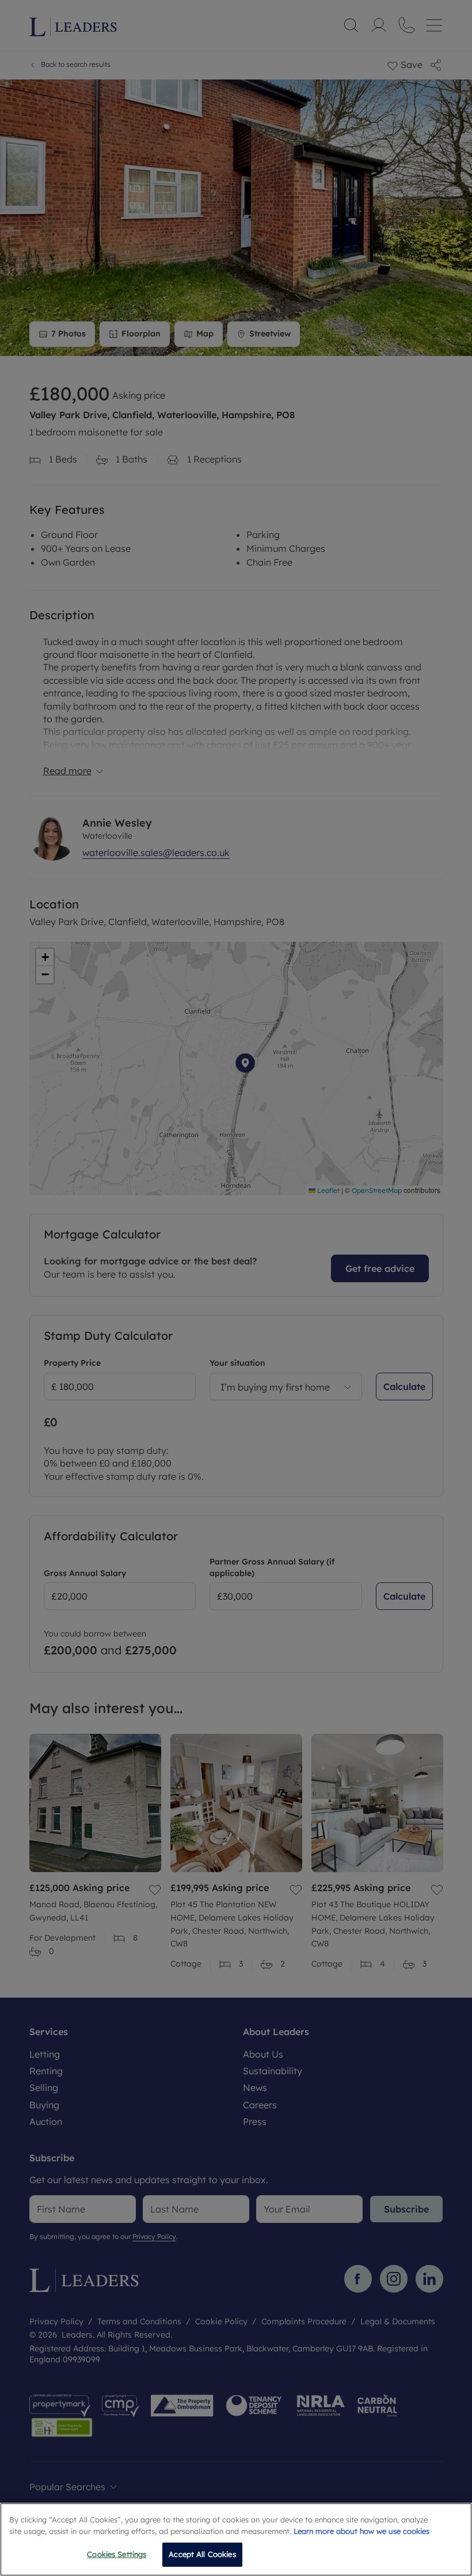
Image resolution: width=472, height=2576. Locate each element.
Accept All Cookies (202, 2554)
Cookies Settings (117, 2554)
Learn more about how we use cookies (361, 2531)
